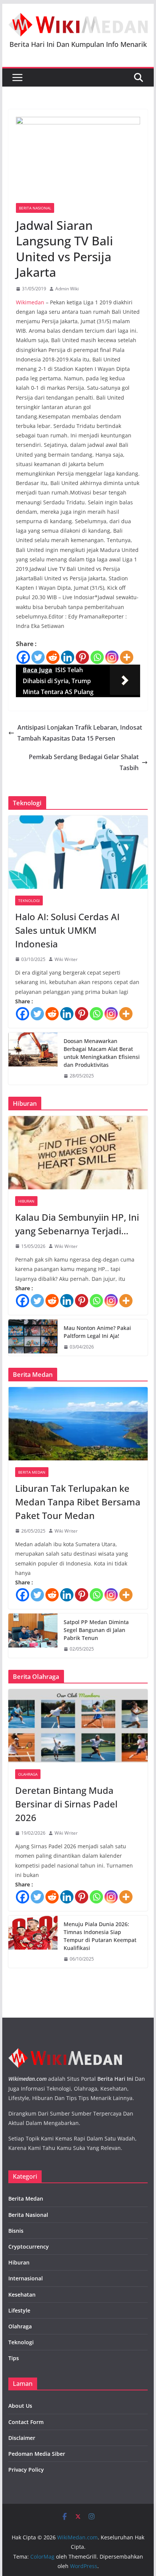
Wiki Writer (66, 959)
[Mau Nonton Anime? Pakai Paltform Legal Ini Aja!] (33, 1338)
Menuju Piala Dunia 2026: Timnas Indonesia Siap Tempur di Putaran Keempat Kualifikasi (100, 1936)
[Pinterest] (82, 657)
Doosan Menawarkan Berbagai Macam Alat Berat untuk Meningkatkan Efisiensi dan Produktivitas (102, 1053)
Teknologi (29, 901)
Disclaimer (22, 2438)
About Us (20, 2406)
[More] (127, 657)
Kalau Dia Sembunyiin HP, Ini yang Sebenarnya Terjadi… (77, 1224)
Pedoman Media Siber (37, 2454)
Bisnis (16, 2231)
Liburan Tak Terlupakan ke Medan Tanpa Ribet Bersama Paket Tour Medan (78, 1502)
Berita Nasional (35, 208)
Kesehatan (22, 2295)
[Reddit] (53, 657)
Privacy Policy (26, 2470)
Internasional (26, 2278)
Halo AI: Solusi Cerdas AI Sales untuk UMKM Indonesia (67, 930)
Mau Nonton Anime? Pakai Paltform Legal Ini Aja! (97, 1332)
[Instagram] (112, 657)
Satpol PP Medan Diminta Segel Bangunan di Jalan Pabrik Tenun (96, 1630)
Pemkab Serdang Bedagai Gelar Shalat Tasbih (84, 762)
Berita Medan (32, 1472)
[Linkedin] (68, 657)
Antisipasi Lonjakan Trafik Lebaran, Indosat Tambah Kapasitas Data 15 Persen (80, 733)
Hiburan (26, 1201)
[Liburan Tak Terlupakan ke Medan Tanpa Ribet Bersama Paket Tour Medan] (78, 1424)
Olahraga (28, 1774)
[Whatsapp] (97, 657)
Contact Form (26, 2422)
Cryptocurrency (29, 2247)
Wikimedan (30, 302)
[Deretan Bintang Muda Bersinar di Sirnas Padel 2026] (78, 1726)
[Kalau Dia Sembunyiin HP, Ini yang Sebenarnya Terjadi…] (78, 1152)
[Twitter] (38, 657)
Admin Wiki (67, 289)
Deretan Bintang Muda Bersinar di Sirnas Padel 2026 (66, 1804)
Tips (14, 2358)
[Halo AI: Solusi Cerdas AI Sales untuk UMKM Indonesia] (78, 852)
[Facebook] (23, 657)
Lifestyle (19, 2310)
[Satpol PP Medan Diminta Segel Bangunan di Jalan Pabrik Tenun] (33, 1636)
